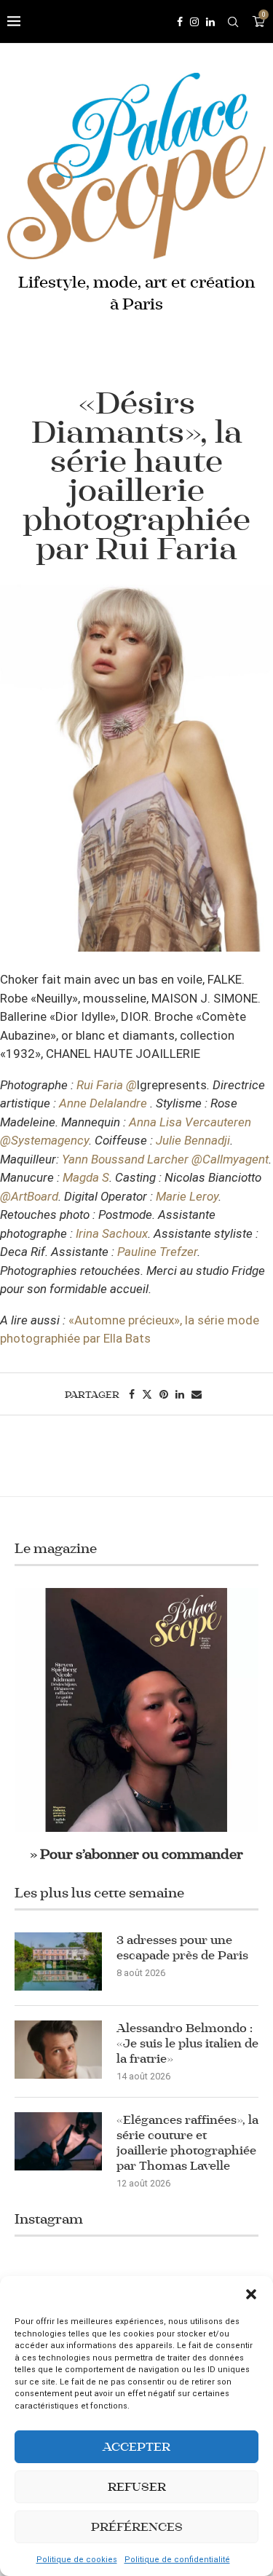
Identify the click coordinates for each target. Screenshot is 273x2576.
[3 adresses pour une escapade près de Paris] (58, 1961)
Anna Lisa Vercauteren (190, 1122)
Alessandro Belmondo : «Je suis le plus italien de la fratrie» (187, 2043)
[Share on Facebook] (132, 1394)
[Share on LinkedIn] (180, 1394)
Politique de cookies (77, 2560)
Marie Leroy (187, 1196)
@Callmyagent (230, 1159)
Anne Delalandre (103, 1103)
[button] (251, 2294)
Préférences (137, 2527)
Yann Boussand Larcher (125, 1159)
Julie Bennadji (193, 1140)
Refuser (137, 2487)
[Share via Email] (197, 1394)
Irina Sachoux (112, 1233)
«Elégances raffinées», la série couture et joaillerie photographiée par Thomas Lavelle (187, 2143)
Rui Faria (100, 1085)
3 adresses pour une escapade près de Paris (182, 1948)
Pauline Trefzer (157, 1252)
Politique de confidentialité (177, 2560)
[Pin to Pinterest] (164, 1394)
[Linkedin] (210, 22)
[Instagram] (194, 22)
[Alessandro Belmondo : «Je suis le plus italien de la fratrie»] (58, 2050)
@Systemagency (44, 1140)
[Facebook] (180, 22)
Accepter (136, 2447)
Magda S (86, 1177)
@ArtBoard (29, 1196)
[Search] (233, 22)
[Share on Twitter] (147, 1394)
